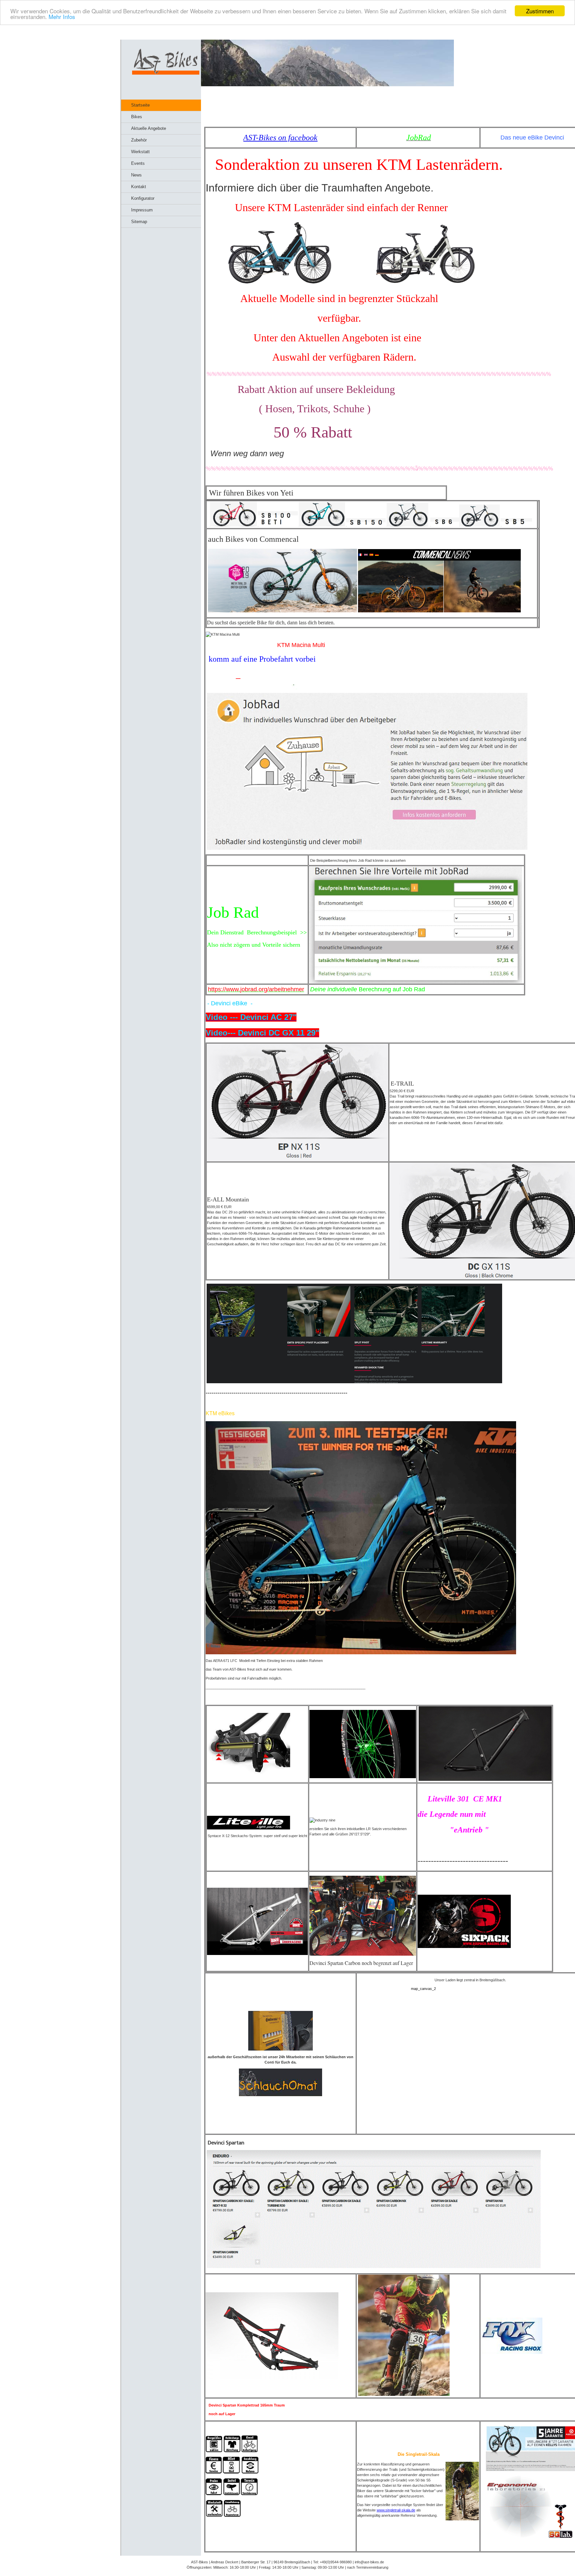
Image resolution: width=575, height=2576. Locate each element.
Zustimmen (540, 11)
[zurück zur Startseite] (166, 73)
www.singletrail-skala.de (396, 2510)
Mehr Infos (62, 17)
